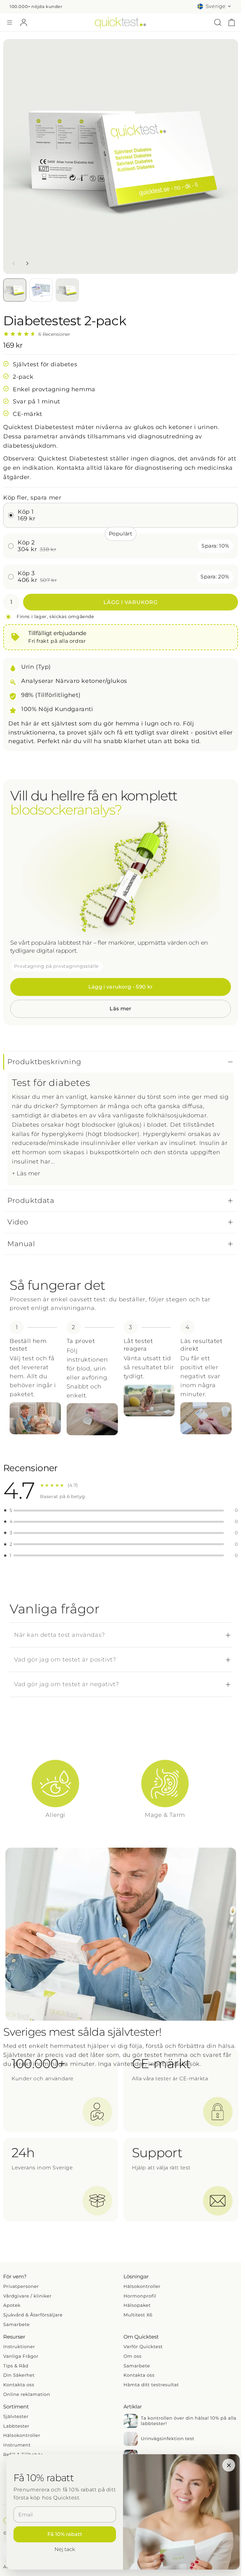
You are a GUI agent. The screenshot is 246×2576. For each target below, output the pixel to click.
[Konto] (24, 22)
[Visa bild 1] (15, 290)
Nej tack (65, 2549)
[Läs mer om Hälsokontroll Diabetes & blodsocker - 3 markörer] (121, 878)
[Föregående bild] (14, 263)
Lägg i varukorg (130, 602)
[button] (121, 1062)
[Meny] (10, 22)
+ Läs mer (26, 1173)
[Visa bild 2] (41, 290)
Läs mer (120, 1009)
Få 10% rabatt (65, 2534)
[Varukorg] (232, 22)
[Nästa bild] (27, 263)
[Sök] (218, 22)
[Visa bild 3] (67, 290)
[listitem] (55, 1790)
